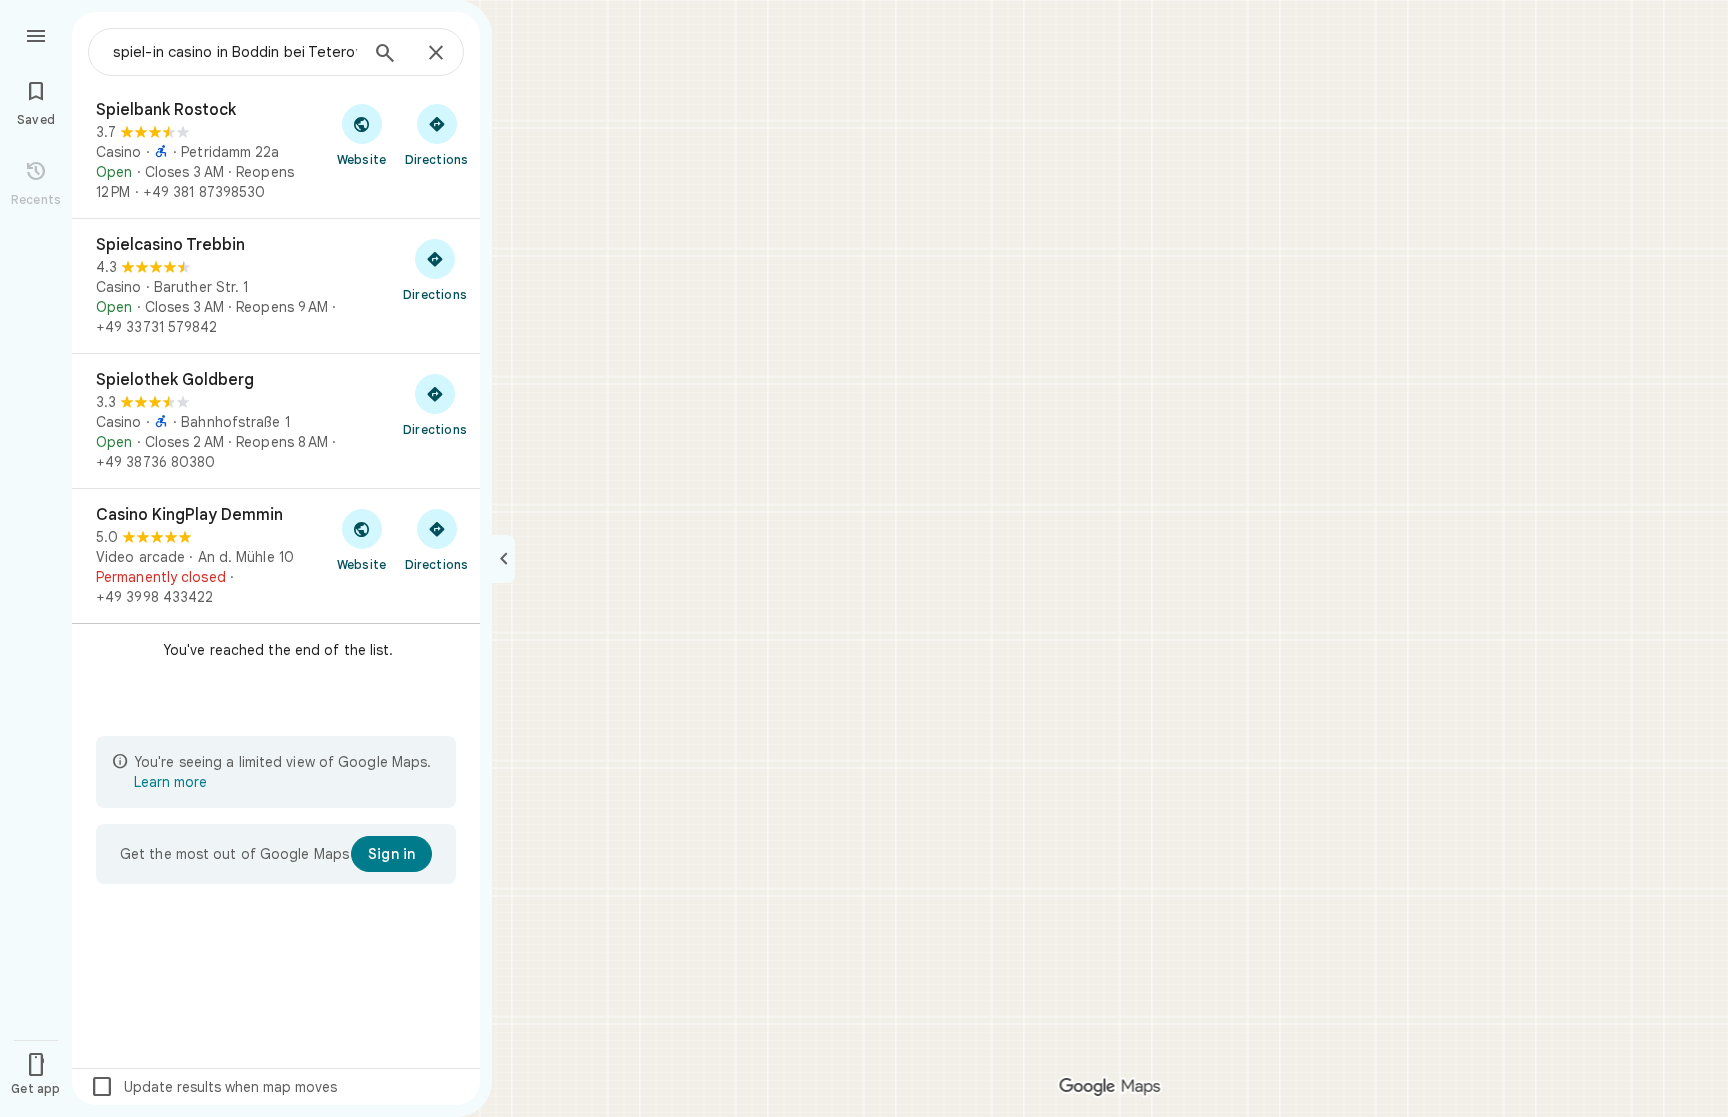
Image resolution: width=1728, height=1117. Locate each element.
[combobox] (235, 52)
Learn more (170, 782)
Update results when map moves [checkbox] (213, 1087)
